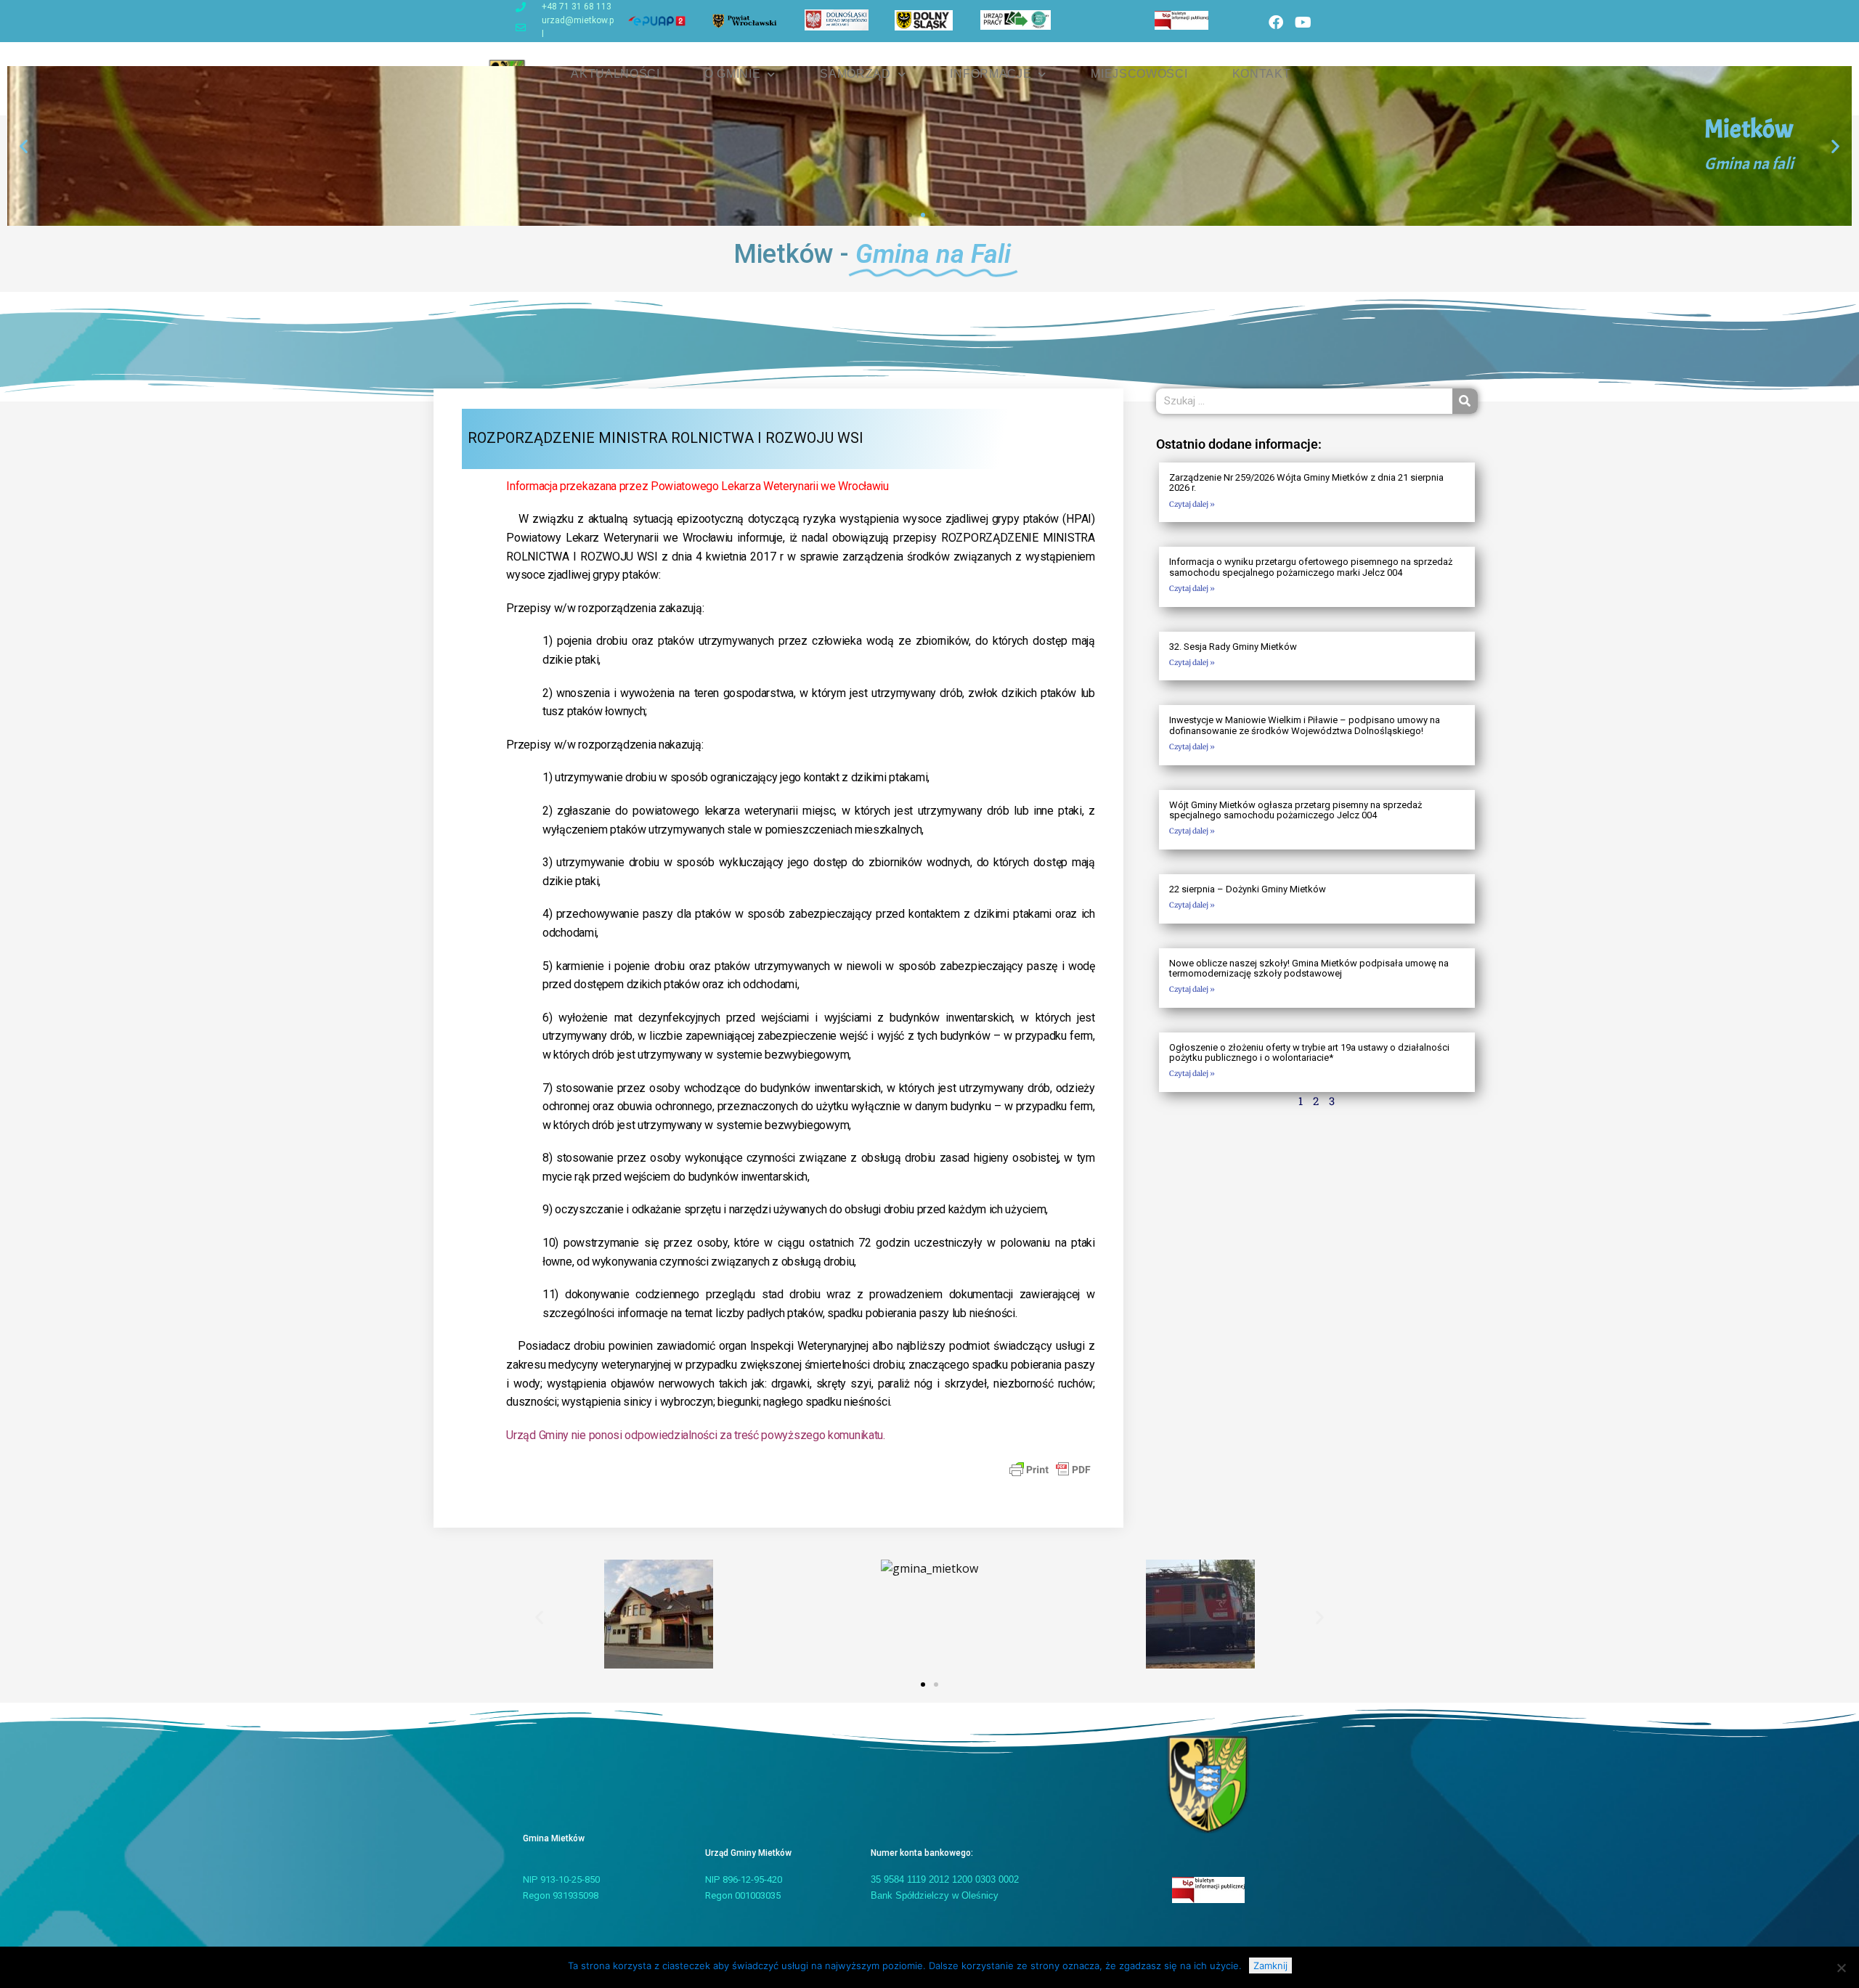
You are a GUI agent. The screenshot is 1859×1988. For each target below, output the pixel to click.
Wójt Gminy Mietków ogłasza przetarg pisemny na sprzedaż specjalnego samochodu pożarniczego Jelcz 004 (1295, 810)
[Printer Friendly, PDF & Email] (1050, 1469)
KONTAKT (1262, 74)
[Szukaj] (1465, 401)
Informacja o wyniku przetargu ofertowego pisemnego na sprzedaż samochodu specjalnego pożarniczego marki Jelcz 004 (1311, 567)
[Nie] (1841, 1968)
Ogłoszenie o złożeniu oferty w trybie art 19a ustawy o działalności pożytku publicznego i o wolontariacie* (1309, 1052)
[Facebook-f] (1276, 23)
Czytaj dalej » (1192, 504)
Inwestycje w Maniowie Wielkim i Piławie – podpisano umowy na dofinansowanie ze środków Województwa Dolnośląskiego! (1305, 725)
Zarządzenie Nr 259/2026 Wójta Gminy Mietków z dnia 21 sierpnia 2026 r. (1306, 482)
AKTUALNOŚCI (615, 74)
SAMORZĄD (855, 74)
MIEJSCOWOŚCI (1139, 74)
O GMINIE (733, 74)
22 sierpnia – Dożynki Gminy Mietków (1248, 889)
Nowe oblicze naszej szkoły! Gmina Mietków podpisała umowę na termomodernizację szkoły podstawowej (1309, 968)
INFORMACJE (990, 74)
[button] (24, 146)
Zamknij (1270, 1965)
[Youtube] (1303, 23)
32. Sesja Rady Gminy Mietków (1233, 647)
